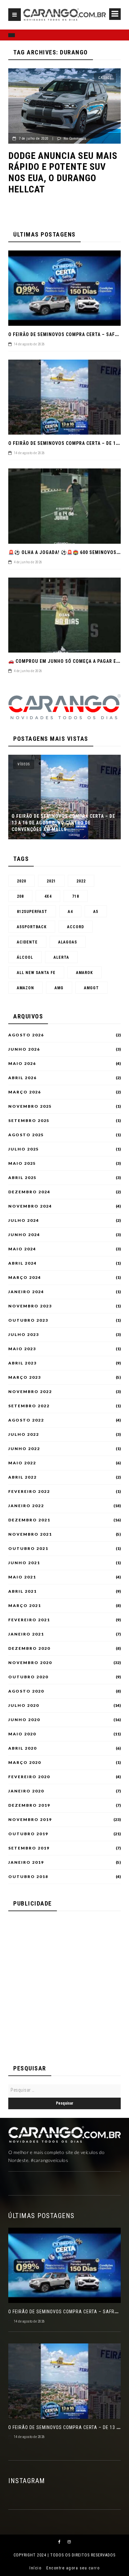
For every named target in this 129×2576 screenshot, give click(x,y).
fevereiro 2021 (29, 1620)
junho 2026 (24, 1049)
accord (76, 927)
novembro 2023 (30, 1306)
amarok (85, 973)
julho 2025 (24, 1149)
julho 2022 (24, 1434)
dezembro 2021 (29, 1520)
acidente (27, 942)
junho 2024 (24, 1235)
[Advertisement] (64, 1984)
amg (59, 988)
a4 (70, 912)
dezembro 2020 (29, 1648)
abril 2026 (22, 1078)
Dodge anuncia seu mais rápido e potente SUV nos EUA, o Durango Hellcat (63, 173)
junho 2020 (24, 1720)
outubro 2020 (28, 1677)
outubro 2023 (28, 1320)
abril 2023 (22, 1363)
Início (35, 2568)
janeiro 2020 (26, 1791)
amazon (25, 988)
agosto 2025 (26, 1135)
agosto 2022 (26, 1420)
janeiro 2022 (26, 1506)
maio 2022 (22, 1463)
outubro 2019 (28, 1834)
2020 (21, 881)
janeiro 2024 (26, 1292)
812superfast (32, 912)
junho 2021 (24, 1563)
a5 (96, 912)
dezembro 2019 (29, 1805)
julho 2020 (24, 1706)
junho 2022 (24, 1449)
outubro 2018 (28, 1877)
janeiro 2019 (26, 1862)
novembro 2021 (30, 1534)
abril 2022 (22, 1477)
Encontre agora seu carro (73, 2568)
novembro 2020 (30, 1663)
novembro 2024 (30, 1206)
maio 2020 (22, 1734)
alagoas (68, 942)
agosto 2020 (26, 1691)
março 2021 (25, 1606)
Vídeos (24, 764)
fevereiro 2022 (29, 1492)
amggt (91, 988)
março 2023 (25, 1377)
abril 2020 (22, 1748)
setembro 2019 (29, 1848)
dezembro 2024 (29, 1192)
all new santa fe (36, 973)
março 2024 (25, 1278)
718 (76, 896)
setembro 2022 (29, 1406)
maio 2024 (22, 1249)
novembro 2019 (30, 1820)
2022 (81, 881)
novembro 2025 (30, 1106)
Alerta (61, 957)
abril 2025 (22, 1178)
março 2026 (25, 1092)
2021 (51, 881)
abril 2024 (22, 1263)
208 (20, 896)
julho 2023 (24, 1335)
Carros (105, 78)
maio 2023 (22, 1349)
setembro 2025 (29, 1121)
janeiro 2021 (26, 1634)
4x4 (48, 896)
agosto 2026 (26, 1035)
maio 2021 (22, 1577)
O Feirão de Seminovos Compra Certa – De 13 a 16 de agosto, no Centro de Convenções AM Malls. (63, 823)
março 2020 (25, 1763)
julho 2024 (24, 1220)
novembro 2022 (30, 1392)
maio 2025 (22, 1163)
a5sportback (32, 927)
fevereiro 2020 (29, 1777)
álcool (25, 957)
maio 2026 (22, 1064)
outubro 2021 (28, 1549)
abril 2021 (22, 1591)
